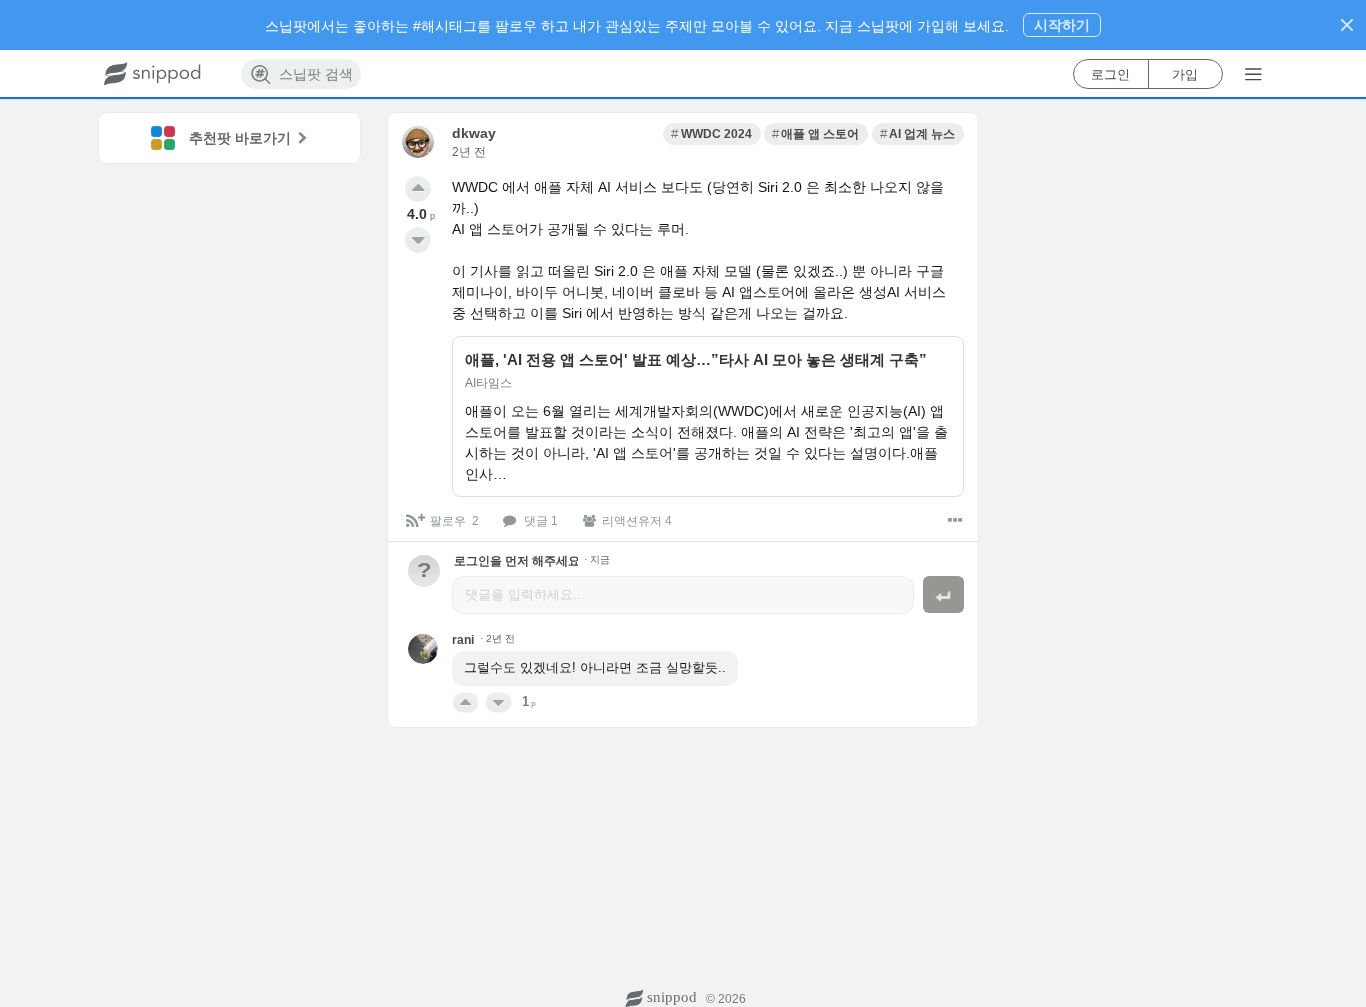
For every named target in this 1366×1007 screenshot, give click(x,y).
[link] (711, 134)
